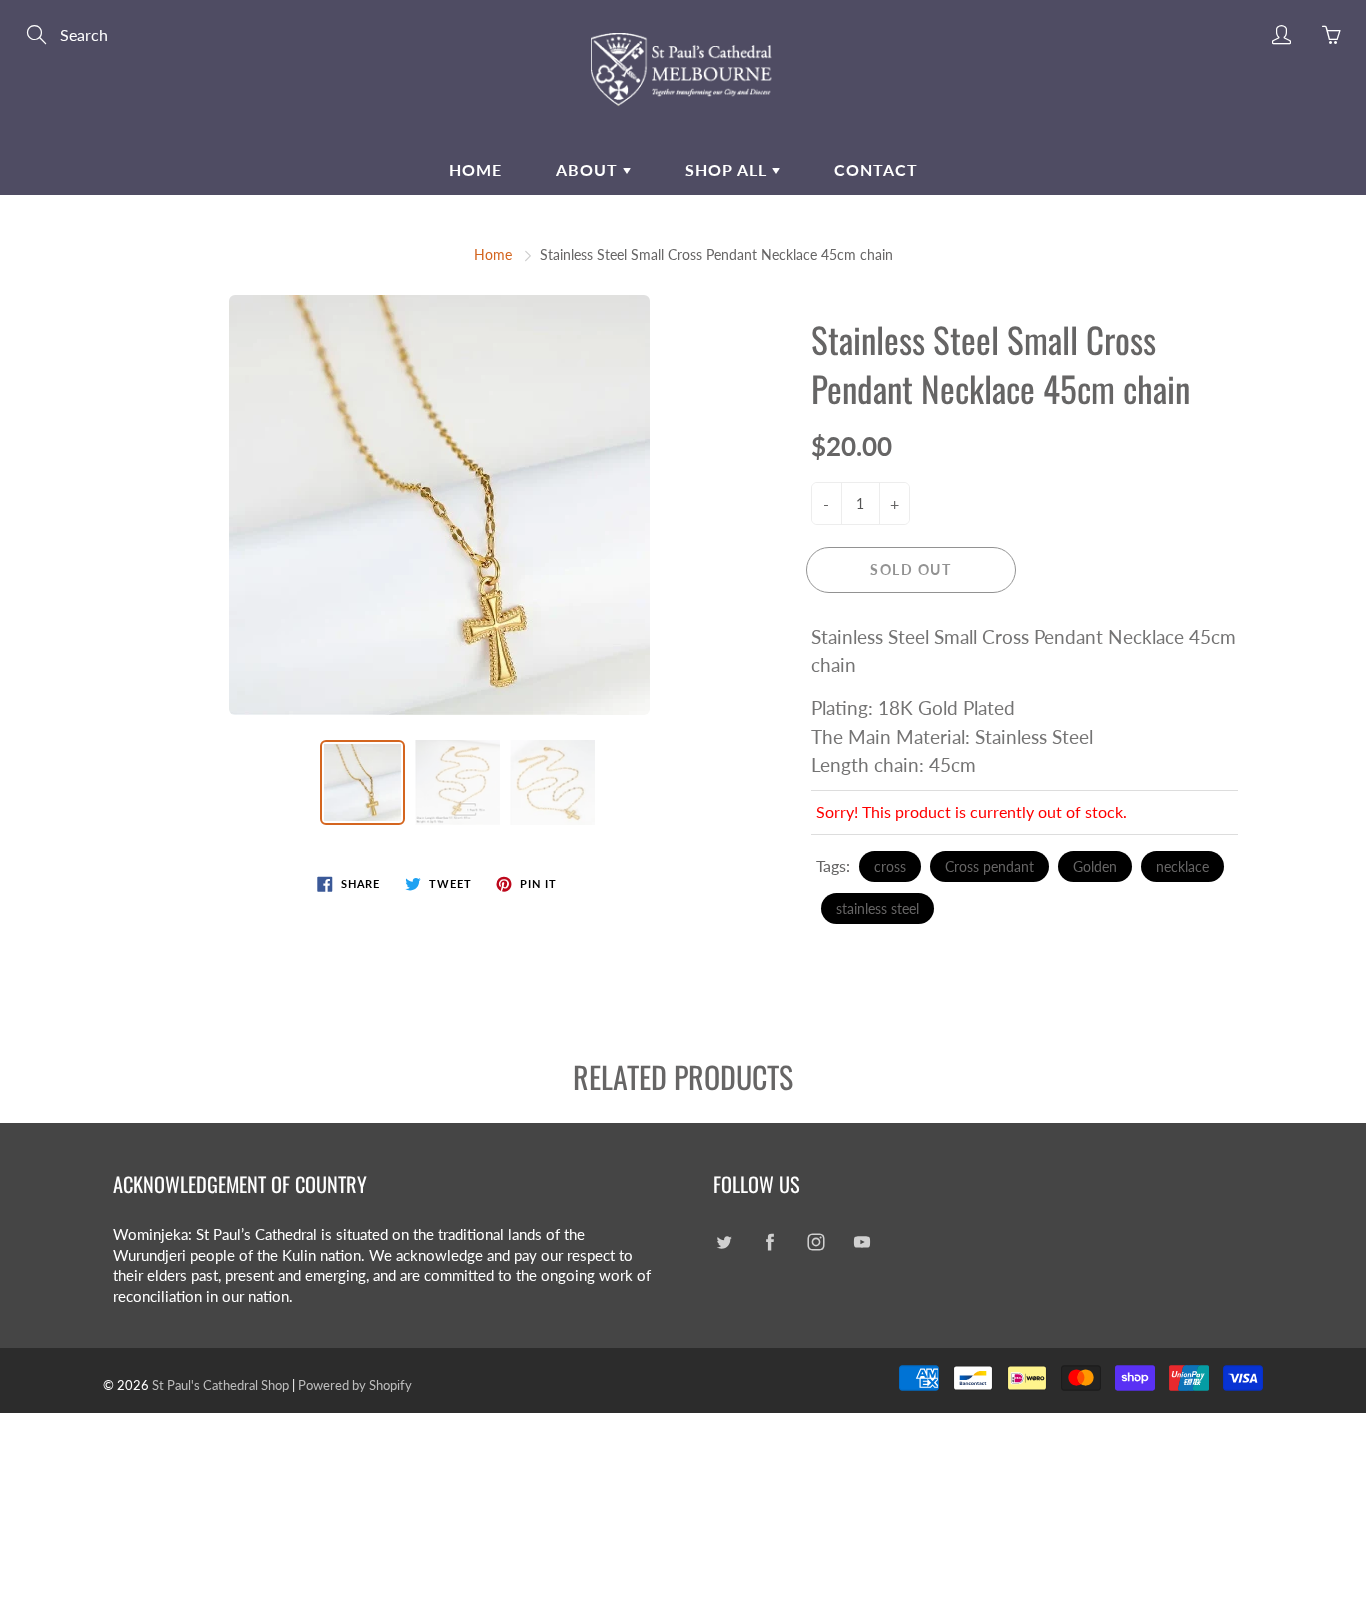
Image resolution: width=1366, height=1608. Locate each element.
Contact (876, 169)
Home (475, 169)
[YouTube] (861, 1242)
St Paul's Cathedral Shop (220, 1385)
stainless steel (877, 908)
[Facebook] (769, 1242)
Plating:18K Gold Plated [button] (913, 707)
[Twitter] (723, 1242)
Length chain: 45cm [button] (893, 764)
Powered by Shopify (355, 1385)
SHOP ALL (728, 169)
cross (890, 866)
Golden (1095, 866)
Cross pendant (989, 866)
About (589, 169)
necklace (1182, 866)
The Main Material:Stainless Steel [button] (952, 736)
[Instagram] (815, 1242)
